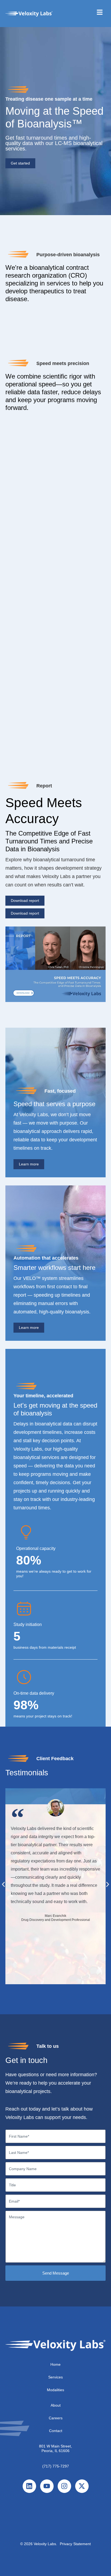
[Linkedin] (29, 2486)
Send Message (56, 2273)
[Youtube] (47, 2486)
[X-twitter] (82, 2486)
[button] (3, 1884)
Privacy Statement (75, 2544)
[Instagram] (64, 2486)
